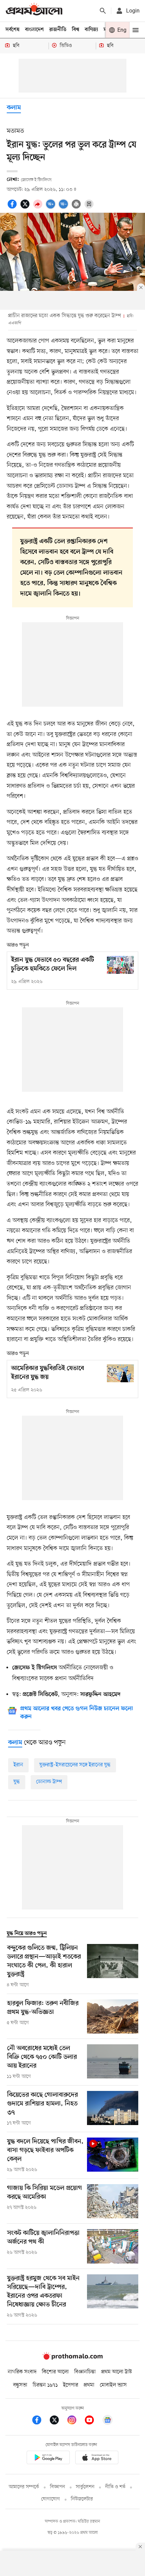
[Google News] (108, 2421)
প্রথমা (89, 2385)
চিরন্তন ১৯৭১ (45, 2385)
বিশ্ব (76, 30)
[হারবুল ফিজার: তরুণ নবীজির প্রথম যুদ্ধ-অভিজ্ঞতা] (113, 2016)
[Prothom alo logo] (72, 2358)
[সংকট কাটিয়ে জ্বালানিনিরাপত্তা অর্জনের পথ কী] (113, 2246)
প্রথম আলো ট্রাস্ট (117, 2372)
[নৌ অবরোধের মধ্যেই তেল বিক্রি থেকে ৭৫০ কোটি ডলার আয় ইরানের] (113, 2062)
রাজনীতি (58, 30)
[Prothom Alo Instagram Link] (75, 2421)
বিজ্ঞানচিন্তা (85, 2372)
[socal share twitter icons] (26, 208)
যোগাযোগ (51, 2499)
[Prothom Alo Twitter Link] (58, 2421)
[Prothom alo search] (103, 11)
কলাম (14, 108)
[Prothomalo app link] (48, 2459)
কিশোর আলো (55, 2372)
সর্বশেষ (12, 30)
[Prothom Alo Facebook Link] (40, 2421)
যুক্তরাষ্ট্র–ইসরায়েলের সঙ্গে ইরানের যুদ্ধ (75, 1765)
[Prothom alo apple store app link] (97, 2459)
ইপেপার (71, 2385)
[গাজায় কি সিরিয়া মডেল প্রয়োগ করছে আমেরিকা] (113, 2201)
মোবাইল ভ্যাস (113, 2385)
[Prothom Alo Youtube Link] (93, 2421)
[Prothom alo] (34, 11)
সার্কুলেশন (85, 2487)
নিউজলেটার (82, 2499)
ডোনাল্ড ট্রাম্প (49, 1782)
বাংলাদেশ (34, 30)
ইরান (18, 1765)
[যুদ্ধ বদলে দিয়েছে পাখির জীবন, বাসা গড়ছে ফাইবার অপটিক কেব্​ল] (113, 2155)
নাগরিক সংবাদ (22, 2372)
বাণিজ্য (91, 30)
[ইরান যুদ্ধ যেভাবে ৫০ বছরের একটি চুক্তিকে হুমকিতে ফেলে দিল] (120, 965)
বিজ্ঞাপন (57, 2487)
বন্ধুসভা (20, 2385)
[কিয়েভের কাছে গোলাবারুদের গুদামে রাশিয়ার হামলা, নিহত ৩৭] (113, 2109)
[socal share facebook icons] (13, 208)
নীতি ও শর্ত (115, 2487)
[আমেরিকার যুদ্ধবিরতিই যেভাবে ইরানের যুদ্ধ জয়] (120, 1373)
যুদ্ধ (17, 1782)
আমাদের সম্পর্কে (24, 2487)
